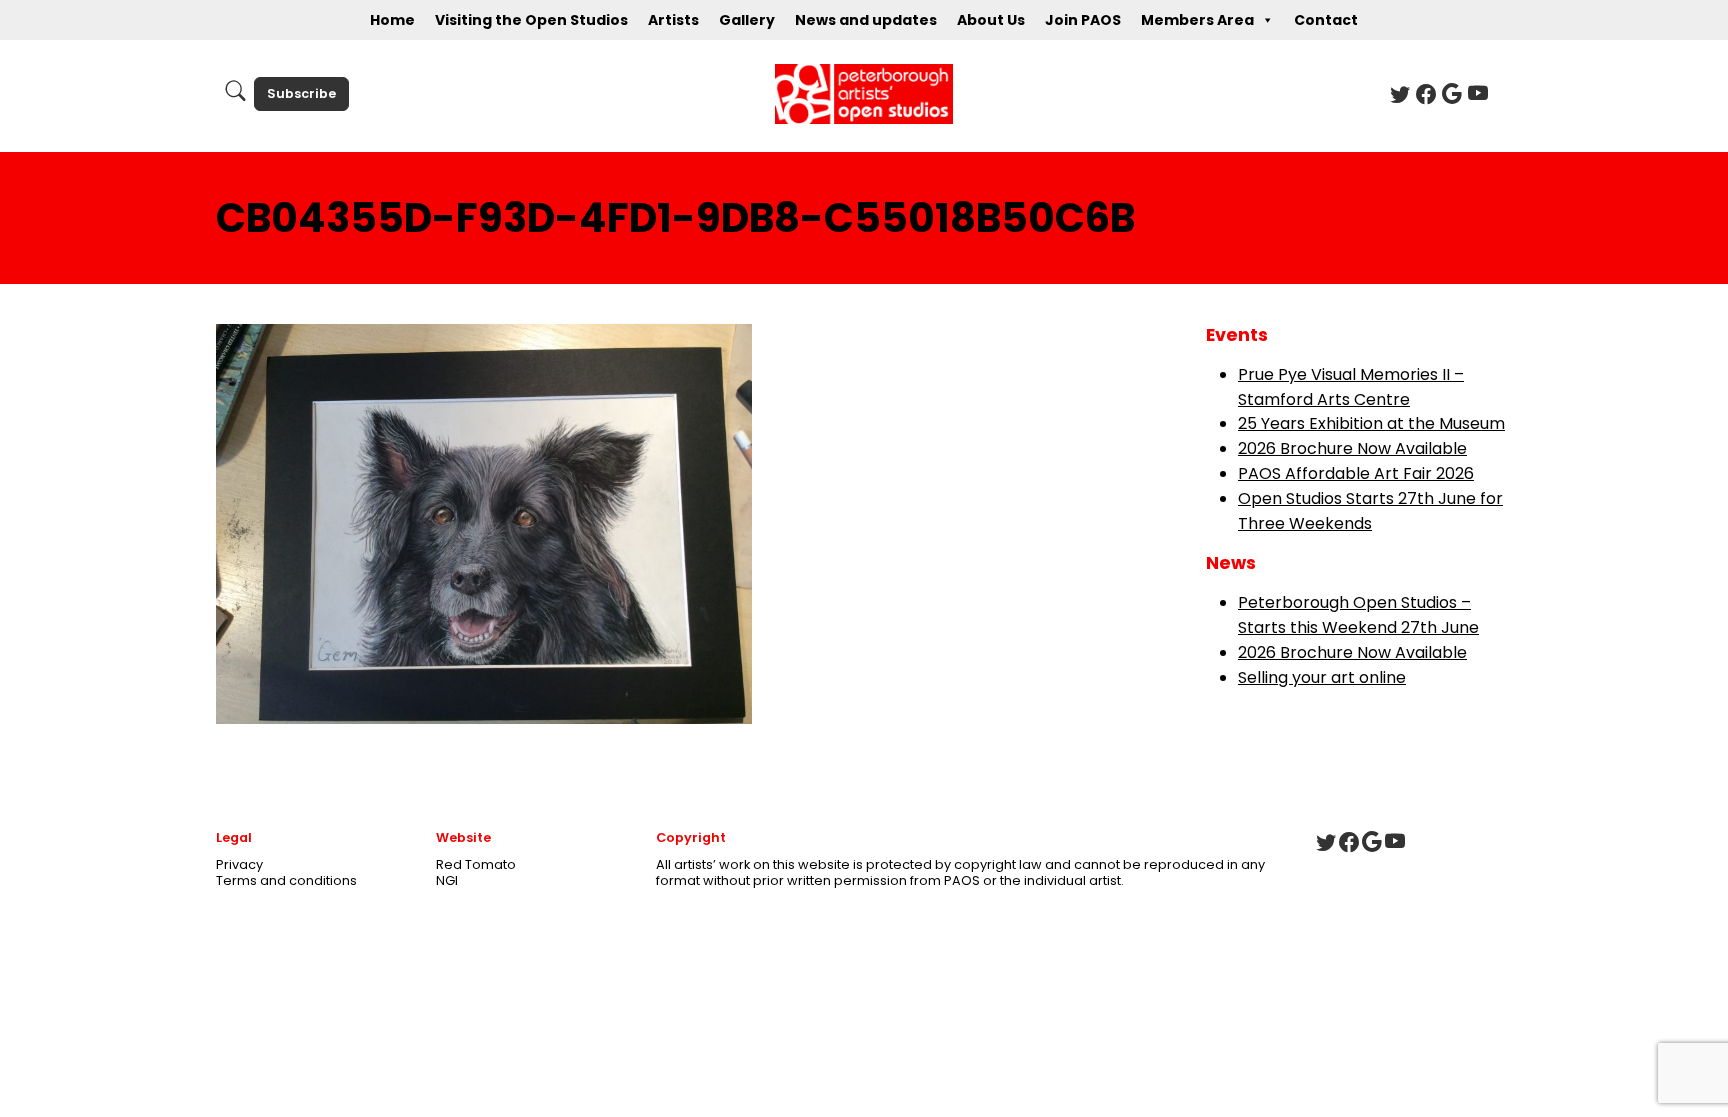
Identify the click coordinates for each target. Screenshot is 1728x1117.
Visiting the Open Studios (531, 20)
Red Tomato (476, 864)
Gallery (747, 20)
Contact (1326, 20)
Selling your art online (1322, 677)
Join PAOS (1083, 20)
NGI (447, 880)
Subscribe (301, 93)
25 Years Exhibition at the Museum (1371, 423)
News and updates (866, 20)
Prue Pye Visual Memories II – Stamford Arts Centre (1351, 387)
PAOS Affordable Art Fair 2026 (1356, 473)
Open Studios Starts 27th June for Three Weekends (1370, 511)
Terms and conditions (286, 880)
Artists (673, 20)
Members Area (1197, 20)
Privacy (239, 864)
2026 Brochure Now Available (1352, 448)
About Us (991, 20)
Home (392, 20)
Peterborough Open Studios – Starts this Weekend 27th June (1358, 615)
